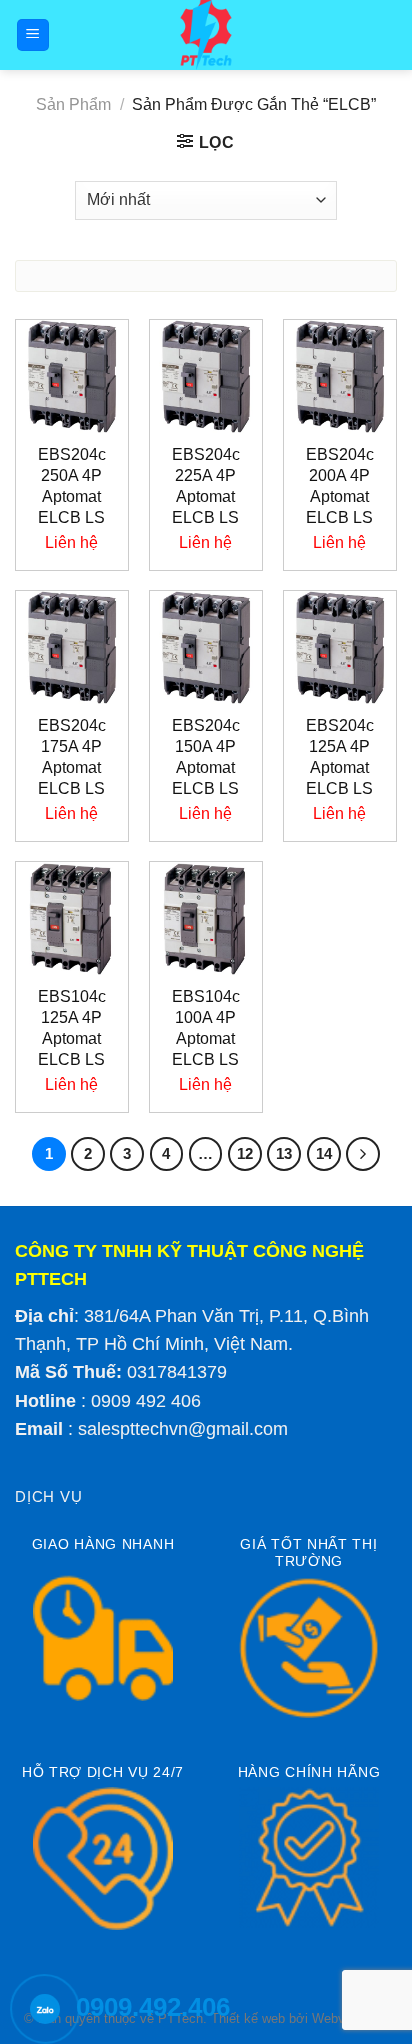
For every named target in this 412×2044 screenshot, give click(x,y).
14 (324, 1153)
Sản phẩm (73, 104)
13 (284, 1153)
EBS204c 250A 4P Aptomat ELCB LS (72, 485)
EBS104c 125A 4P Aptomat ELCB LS (72, 1027)
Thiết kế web (248, 2018)
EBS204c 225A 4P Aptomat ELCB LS (206, 485)
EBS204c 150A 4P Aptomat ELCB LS (206, 756)
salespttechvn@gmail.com (183, 1429)
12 (245, 1153)
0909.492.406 (153, 2007)
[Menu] (33, 35)
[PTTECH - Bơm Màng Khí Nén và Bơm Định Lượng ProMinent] (206, 35)
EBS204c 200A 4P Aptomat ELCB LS (340, 485)
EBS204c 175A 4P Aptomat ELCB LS (72, 756)
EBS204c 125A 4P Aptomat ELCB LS (340, 756)
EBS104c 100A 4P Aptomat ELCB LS (206, 1027)
